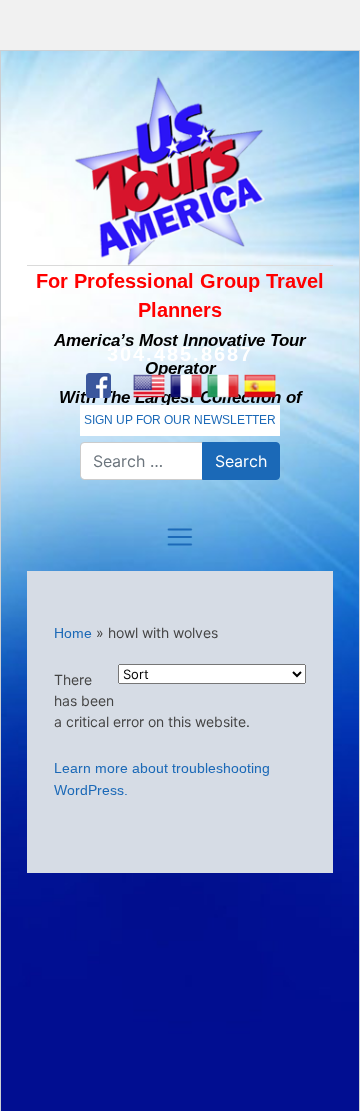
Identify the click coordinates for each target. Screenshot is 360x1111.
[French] (185, 386)
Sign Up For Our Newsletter (180, 420)
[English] (148, 386)
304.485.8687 (180, 354)
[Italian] (222, 386)
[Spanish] (259, 386)
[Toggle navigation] (180, 537)
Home (73, 633)
